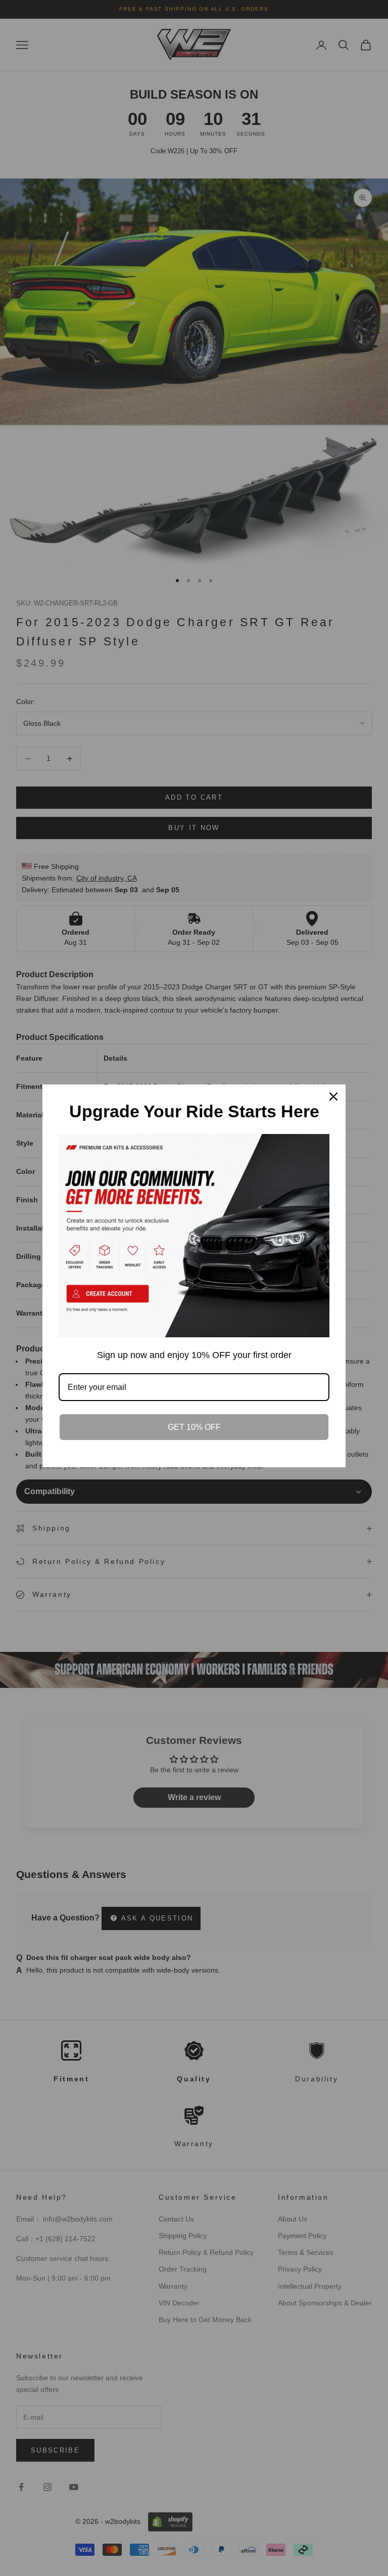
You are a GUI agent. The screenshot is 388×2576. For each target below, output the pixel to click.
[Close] (333, 1097)
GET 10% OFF (194, 1427)
